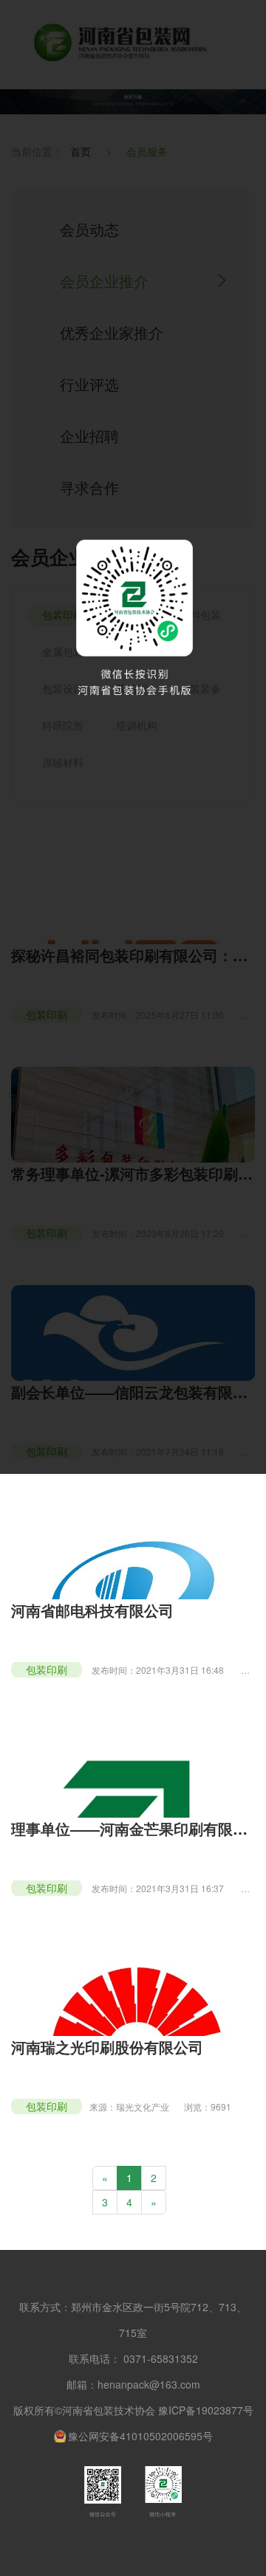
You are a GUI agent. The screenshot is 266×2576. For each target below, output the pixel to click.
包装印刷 (47, 1669)
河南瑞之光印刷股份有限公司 (107, 2047)
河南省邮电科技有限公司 (92, 1610)
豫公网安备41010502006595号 (140, 2436)
